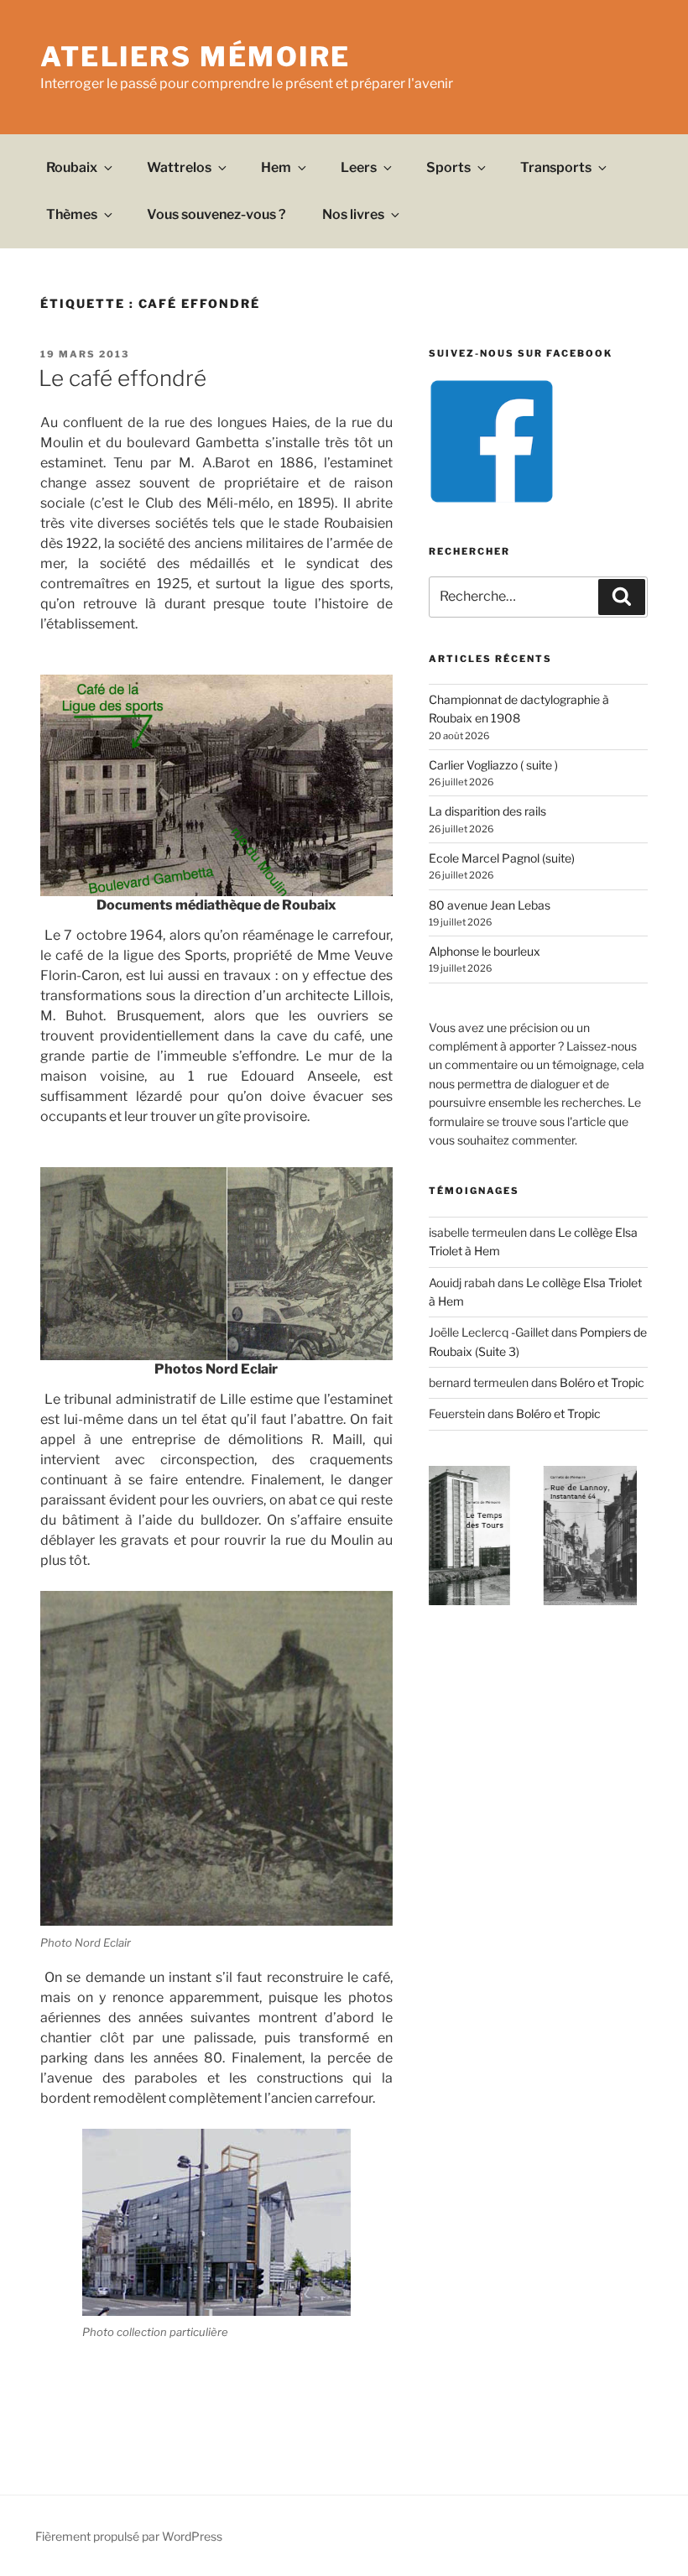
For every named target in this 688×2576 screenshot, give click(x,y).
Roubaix (72, 167)
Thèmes (72, 214)
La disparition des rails (487, 811)
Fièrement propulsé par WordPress (129, 2536)
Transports (556, 167)
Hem (276, 167)
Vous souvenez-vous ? (216, 214)
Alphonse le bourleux (485, 951)
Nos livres (353, 214)
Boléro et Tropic (602, 1382)
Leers (359, 167)
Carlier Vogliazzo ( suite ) (493, 765)
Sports (448, 167)
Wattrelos (179, 167)
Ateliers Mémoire (195, 57)
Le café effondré (122, 378)
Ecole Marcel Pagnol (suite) (502, 858)
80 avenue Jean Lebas (490, 905)
